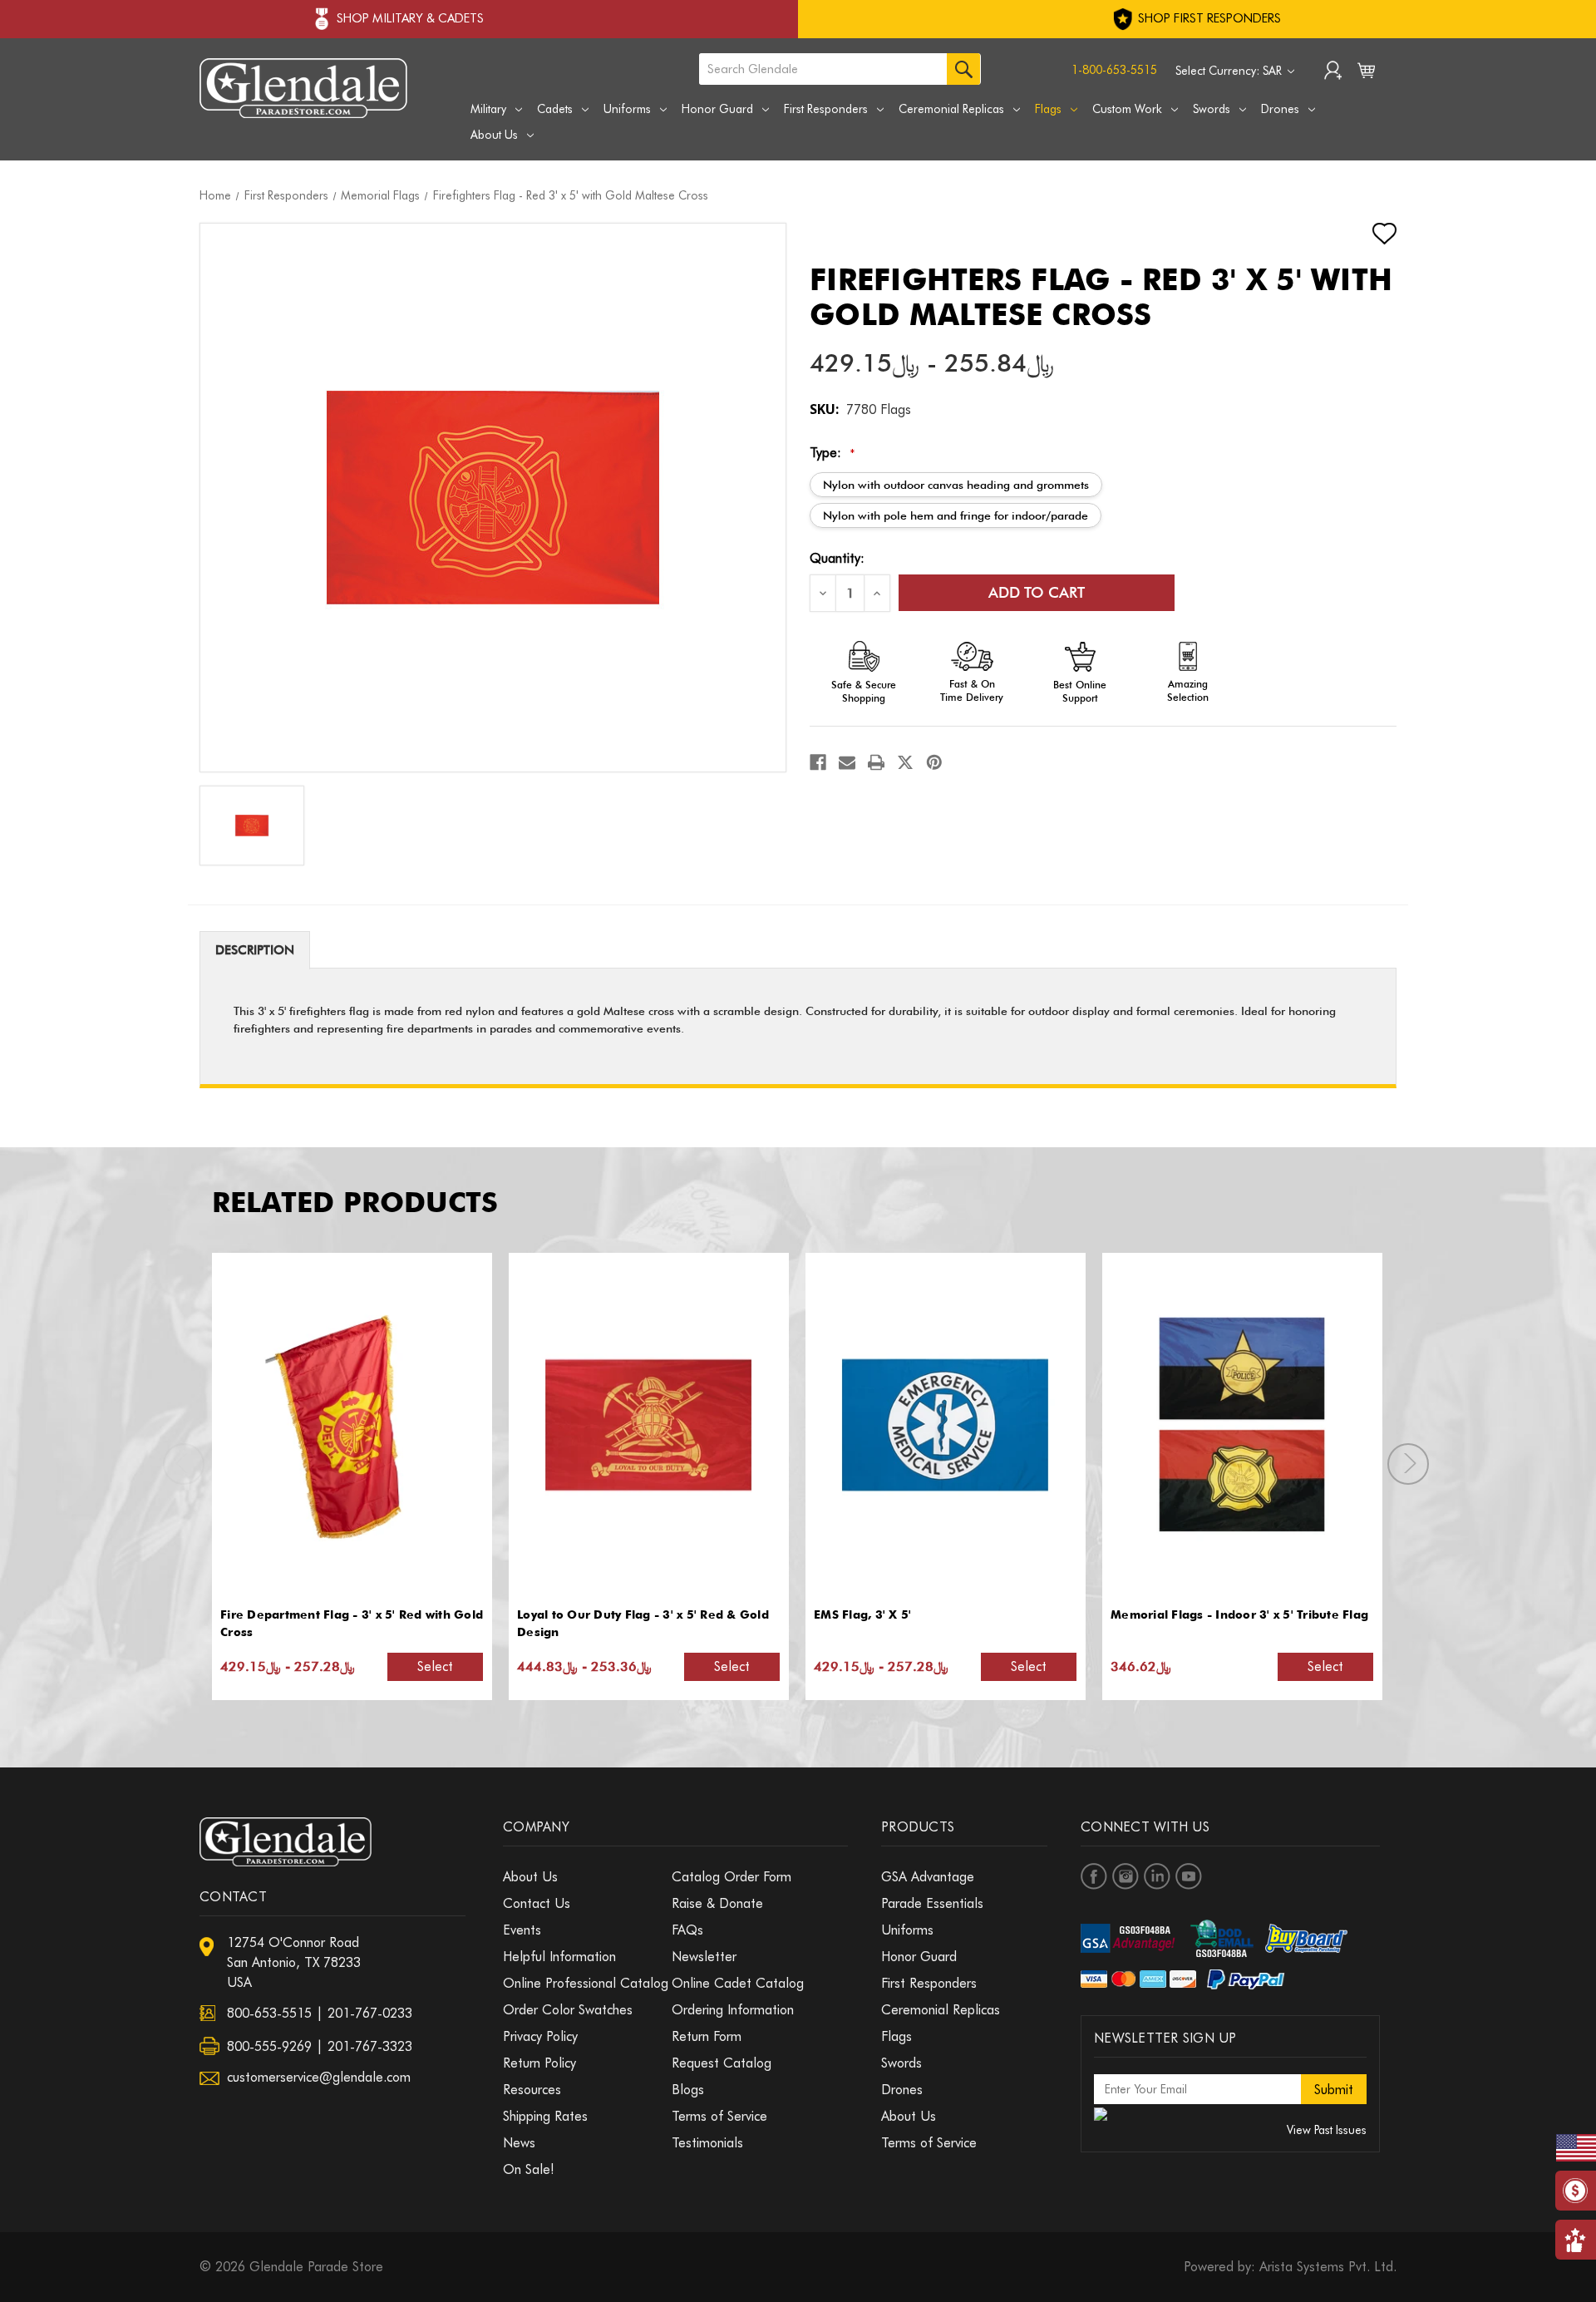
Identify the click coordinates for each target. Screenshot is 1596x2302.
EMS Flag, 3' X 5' (862, 1614)
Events (522, 1930)
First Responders (826, 109)
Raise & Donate (717, 1903)
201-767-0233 (370, 2013)
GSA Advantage (928, 1877)
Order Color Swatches (568, 2010)
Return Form (707, 2036)
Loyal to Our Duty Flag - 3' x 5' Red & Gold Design (643, 1623)
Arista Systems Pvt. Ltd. (1328, 2267)
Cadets (555, 109)
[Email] (847, 762)
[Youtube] (1189, 1876)
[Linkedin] (1157, 1876)
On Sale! (529, 2169)
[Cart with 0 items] (1366, 74)
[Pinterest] (934, 762)
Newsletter (704, 1957)
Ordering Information (733, 2010)
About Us (494, 135)
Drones (1280, 109)
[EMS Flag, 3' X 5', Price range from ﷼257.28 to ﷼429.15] (945, 1425)
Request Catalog (722, 2063)
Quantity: (837, 558)
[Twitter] (905, 762)
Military (488, 109)
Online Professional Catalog (586, 1983)
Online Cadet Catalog (738, 1983)
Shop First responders (1208, 18)
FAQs (687, 1930)
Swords (1212, 109)
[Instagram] (1126, 1876)
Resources (532, 2090)
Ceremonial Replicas (951, 109)
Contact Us (537, 1903)
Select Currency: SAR (1230, 71)
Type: (832, 453)
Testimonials (707, 2143)
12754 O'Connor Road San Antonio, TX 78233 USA (294, 1962)
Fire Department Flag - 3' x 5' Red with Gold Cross (352, 1623)
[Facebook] (818, 762)
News (519, 2143)
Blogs (688, 2090)
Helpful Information (559, 1957)
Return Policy (539, 2063)
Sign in (1333, 72)
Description (255, 950)
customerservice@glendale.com (319, 2077)
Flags (1048, 109)
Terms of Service (719, 2116)
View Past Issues (1327, 2130)
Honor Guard (717, 109)
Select (435, 1666)
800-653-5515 (269, 2013)
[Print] (876, 762)
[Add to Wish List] (1370, 234)
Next (1408, 1464)
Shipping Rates (545, 2116)
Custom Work (1127, 109)
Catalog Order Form (731, 1877)
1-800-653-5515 (1114, 70)
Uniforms (627, 109)
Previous (184, 1464)
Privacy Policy (540, 2036)
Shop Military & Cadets (410, 18)
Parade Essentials (932, 1903)
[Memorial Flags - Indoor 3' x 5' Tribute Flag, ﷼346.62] (1242, 1425)
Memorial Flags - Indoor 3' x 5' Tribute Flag (1239, 1614)
